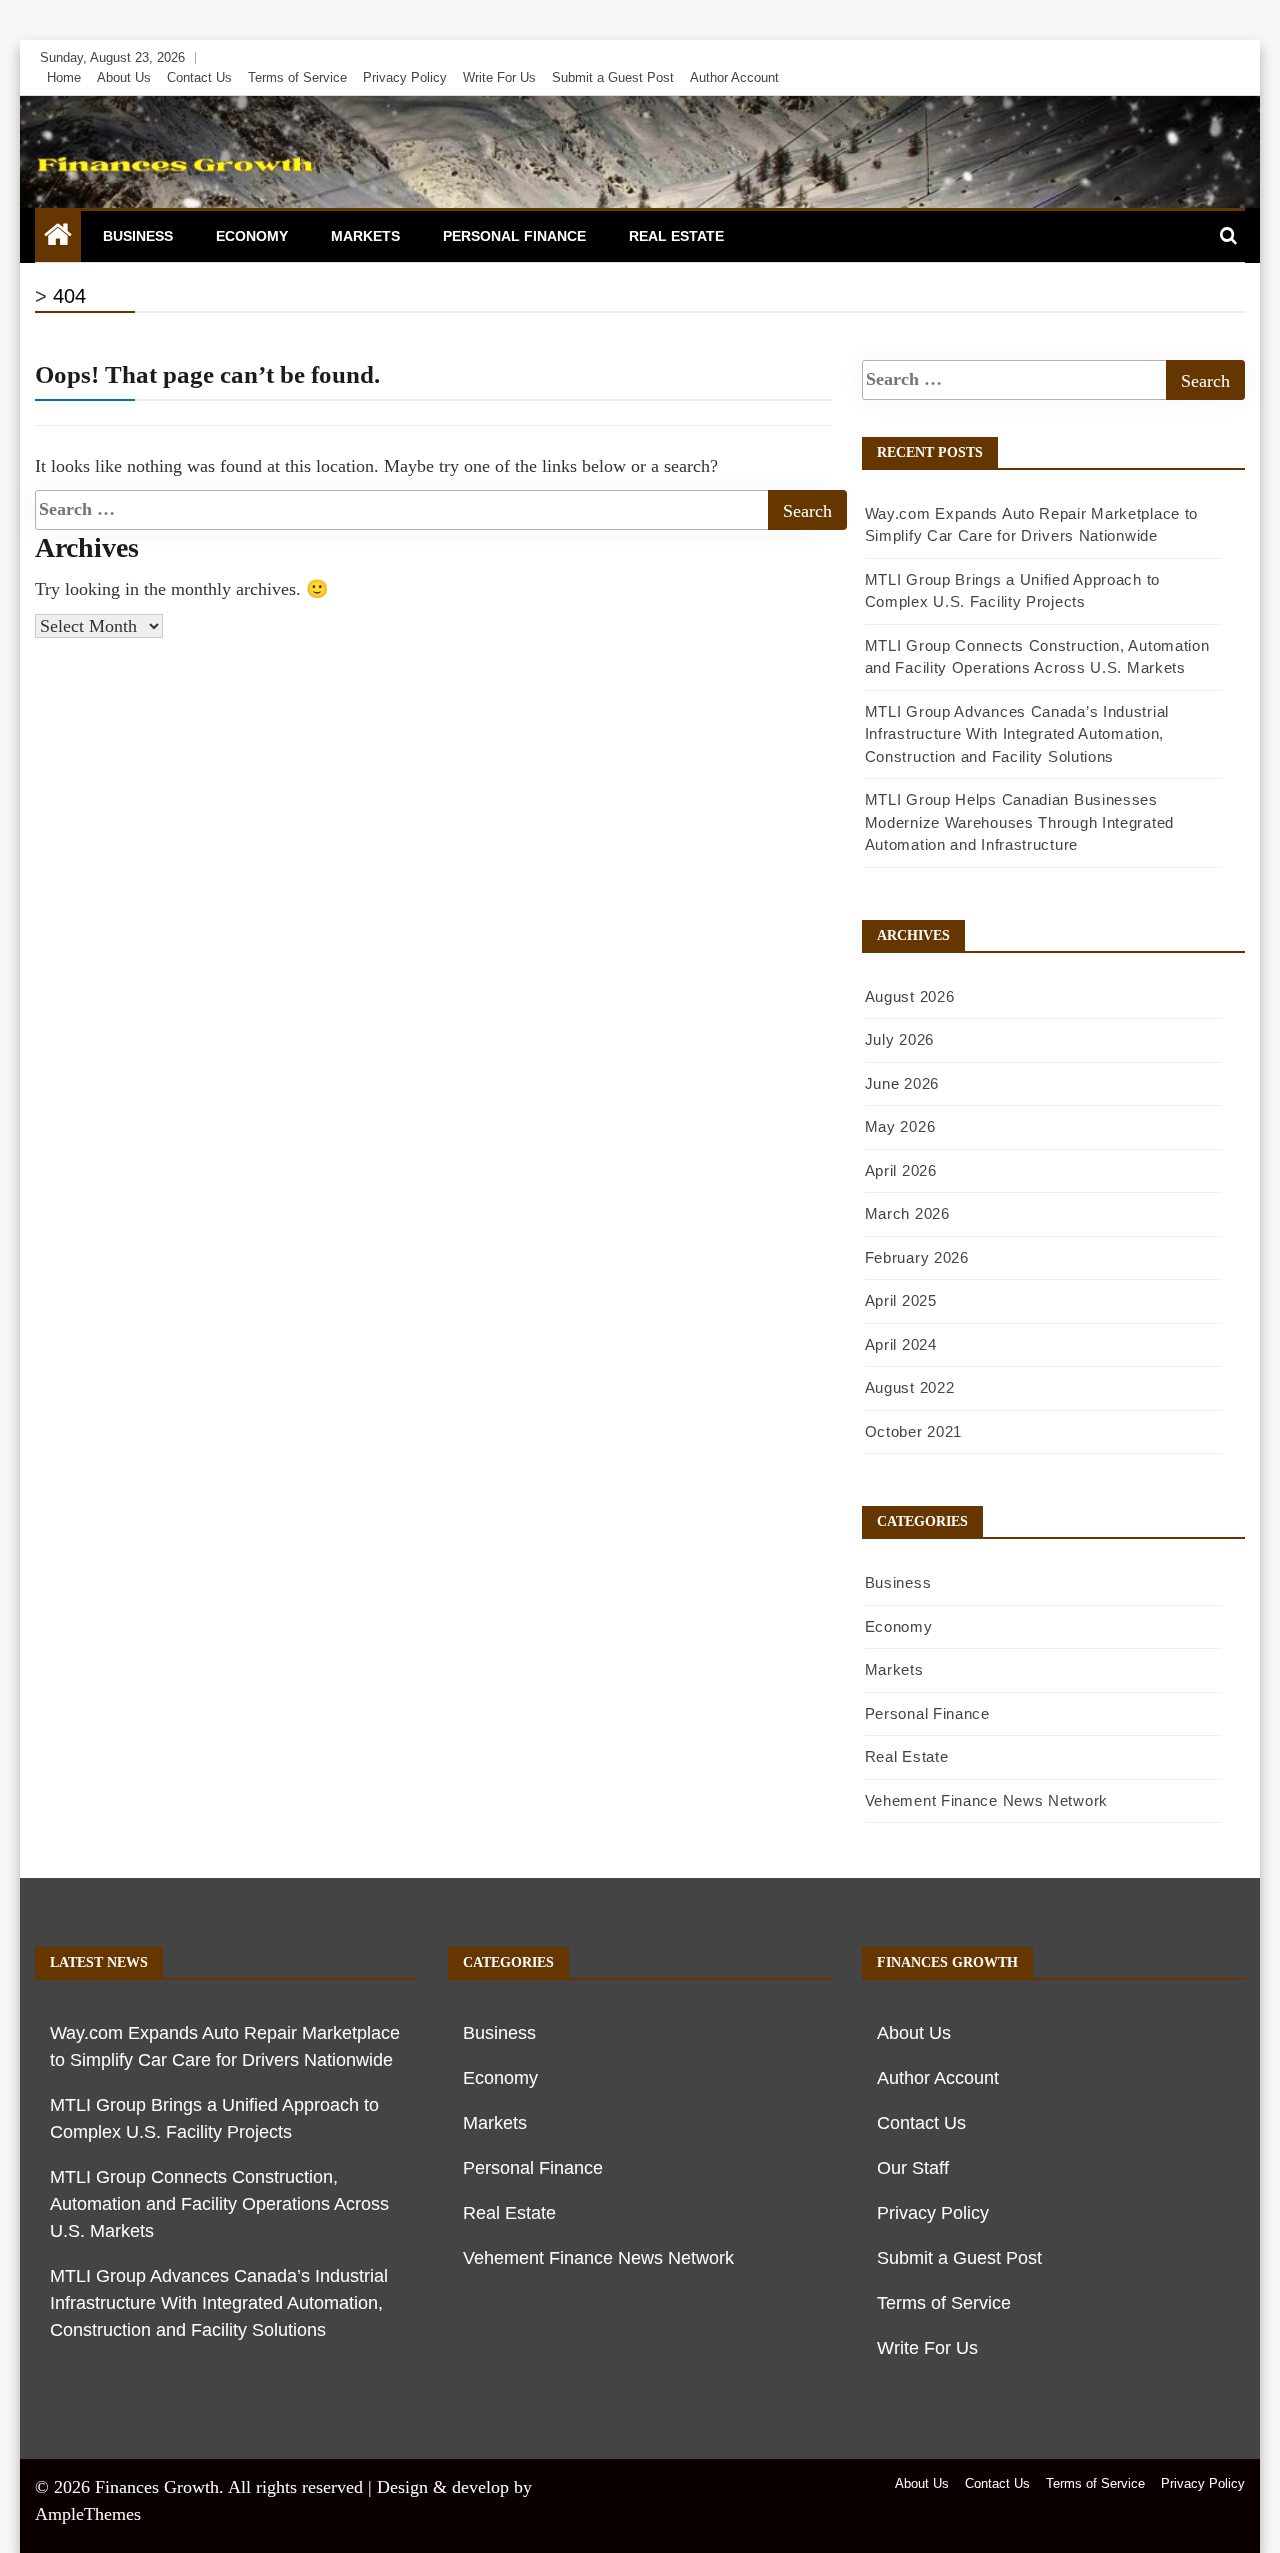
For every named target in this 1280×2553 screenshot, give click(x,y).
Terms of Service (297, 77)
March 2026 (907, 1213)
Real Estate (676, 236)
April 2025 (901, 1300)
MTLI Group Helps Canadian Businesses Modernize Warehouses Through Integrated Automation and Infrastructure (1019, 822)
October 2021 (913, 1431)
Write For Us (499, 77)
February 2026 (917, 1257)
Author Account (734, 77)
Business (138, 236)
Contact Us (199, 77)
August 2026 (910, 996)
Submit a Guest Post (613, 77)
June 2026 (902, 1083)
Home (64, 77)
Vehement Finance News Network (986, 1800)
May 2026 (900, 1126)
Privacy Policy (405, 77)
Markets (365, 236)
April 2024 (901, 1344)
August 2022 (910, 1387)
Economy (252, 236)
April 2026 (901, 1170)
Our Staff (913, 2168)
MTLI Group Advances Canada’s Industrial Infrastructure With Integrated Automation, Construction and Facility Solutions (1017, 734)
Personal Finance (514, 236)
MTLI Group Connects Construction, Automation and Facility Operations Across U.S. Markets (219, 2204)
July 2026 (899, 1039)
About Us (124, 77)
